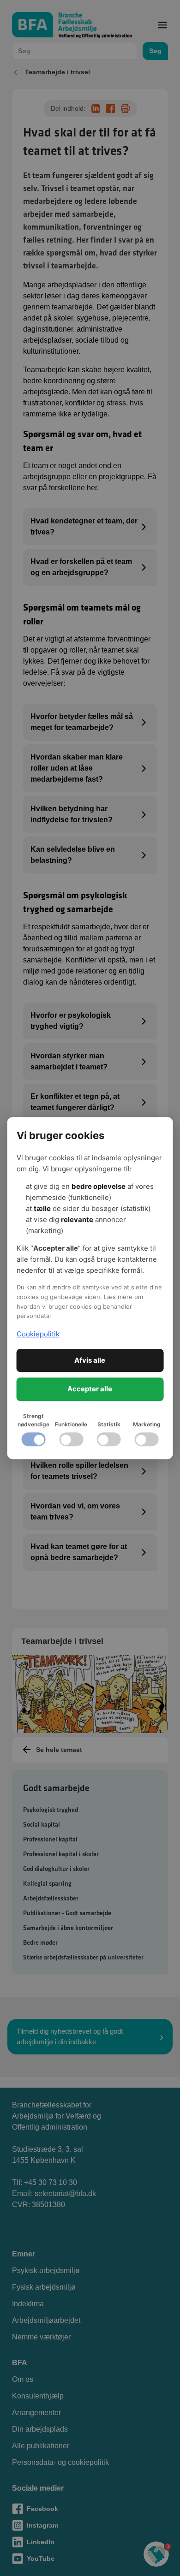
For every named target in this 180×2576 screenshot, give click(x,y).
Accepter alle (90, 1389)
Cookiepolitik (38, 1334)
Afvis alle (90, 1360)
